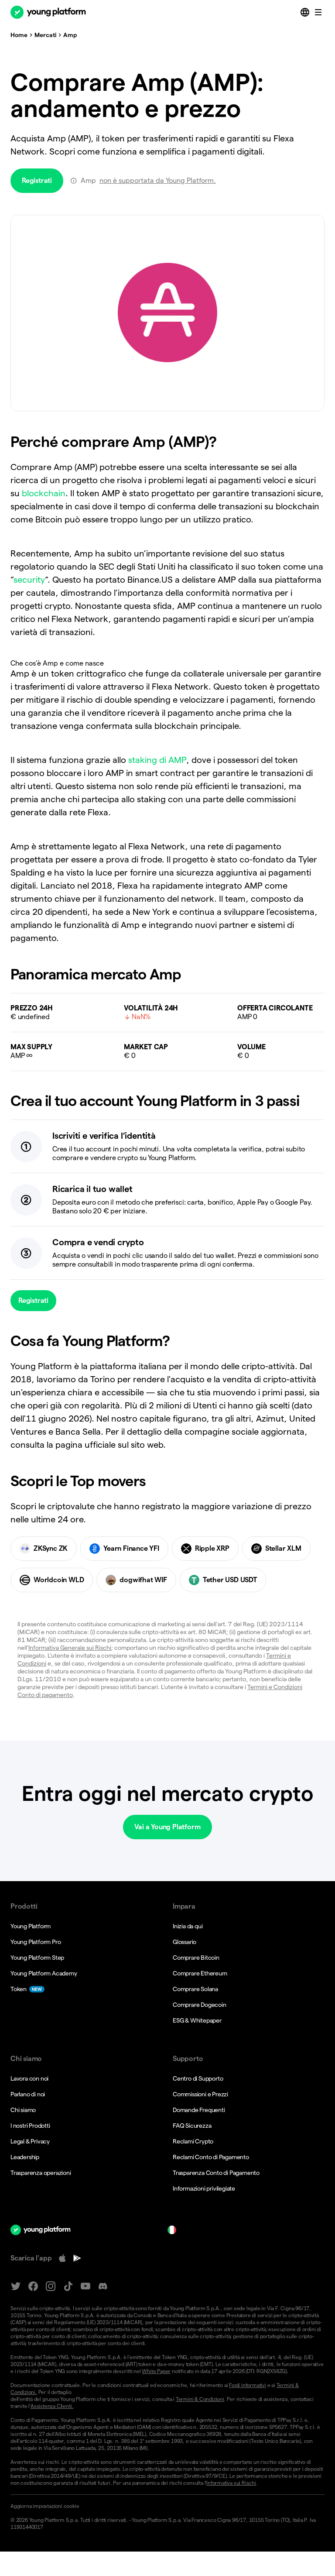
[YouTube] (85, 2286)
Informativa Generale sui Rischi (70, 1648)
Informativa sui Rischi (231, 2483)
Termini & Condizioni (200, 2399)
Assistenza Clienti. (52, 2406)
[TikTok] (68, 2286)
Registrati (37, 180)
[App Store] (62, 2258)
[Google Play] (77, 2258)
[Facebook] (33, 2286)
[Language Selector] (306, 12)
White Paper (156, 2371)
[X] (16, 2286)
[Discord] (103, 2286)
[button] (167, 2506)
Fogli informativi (248, 2385)
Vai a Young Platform (167, 1827)
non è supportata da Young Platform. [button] (158, 180)
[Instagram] (51, 2286)
